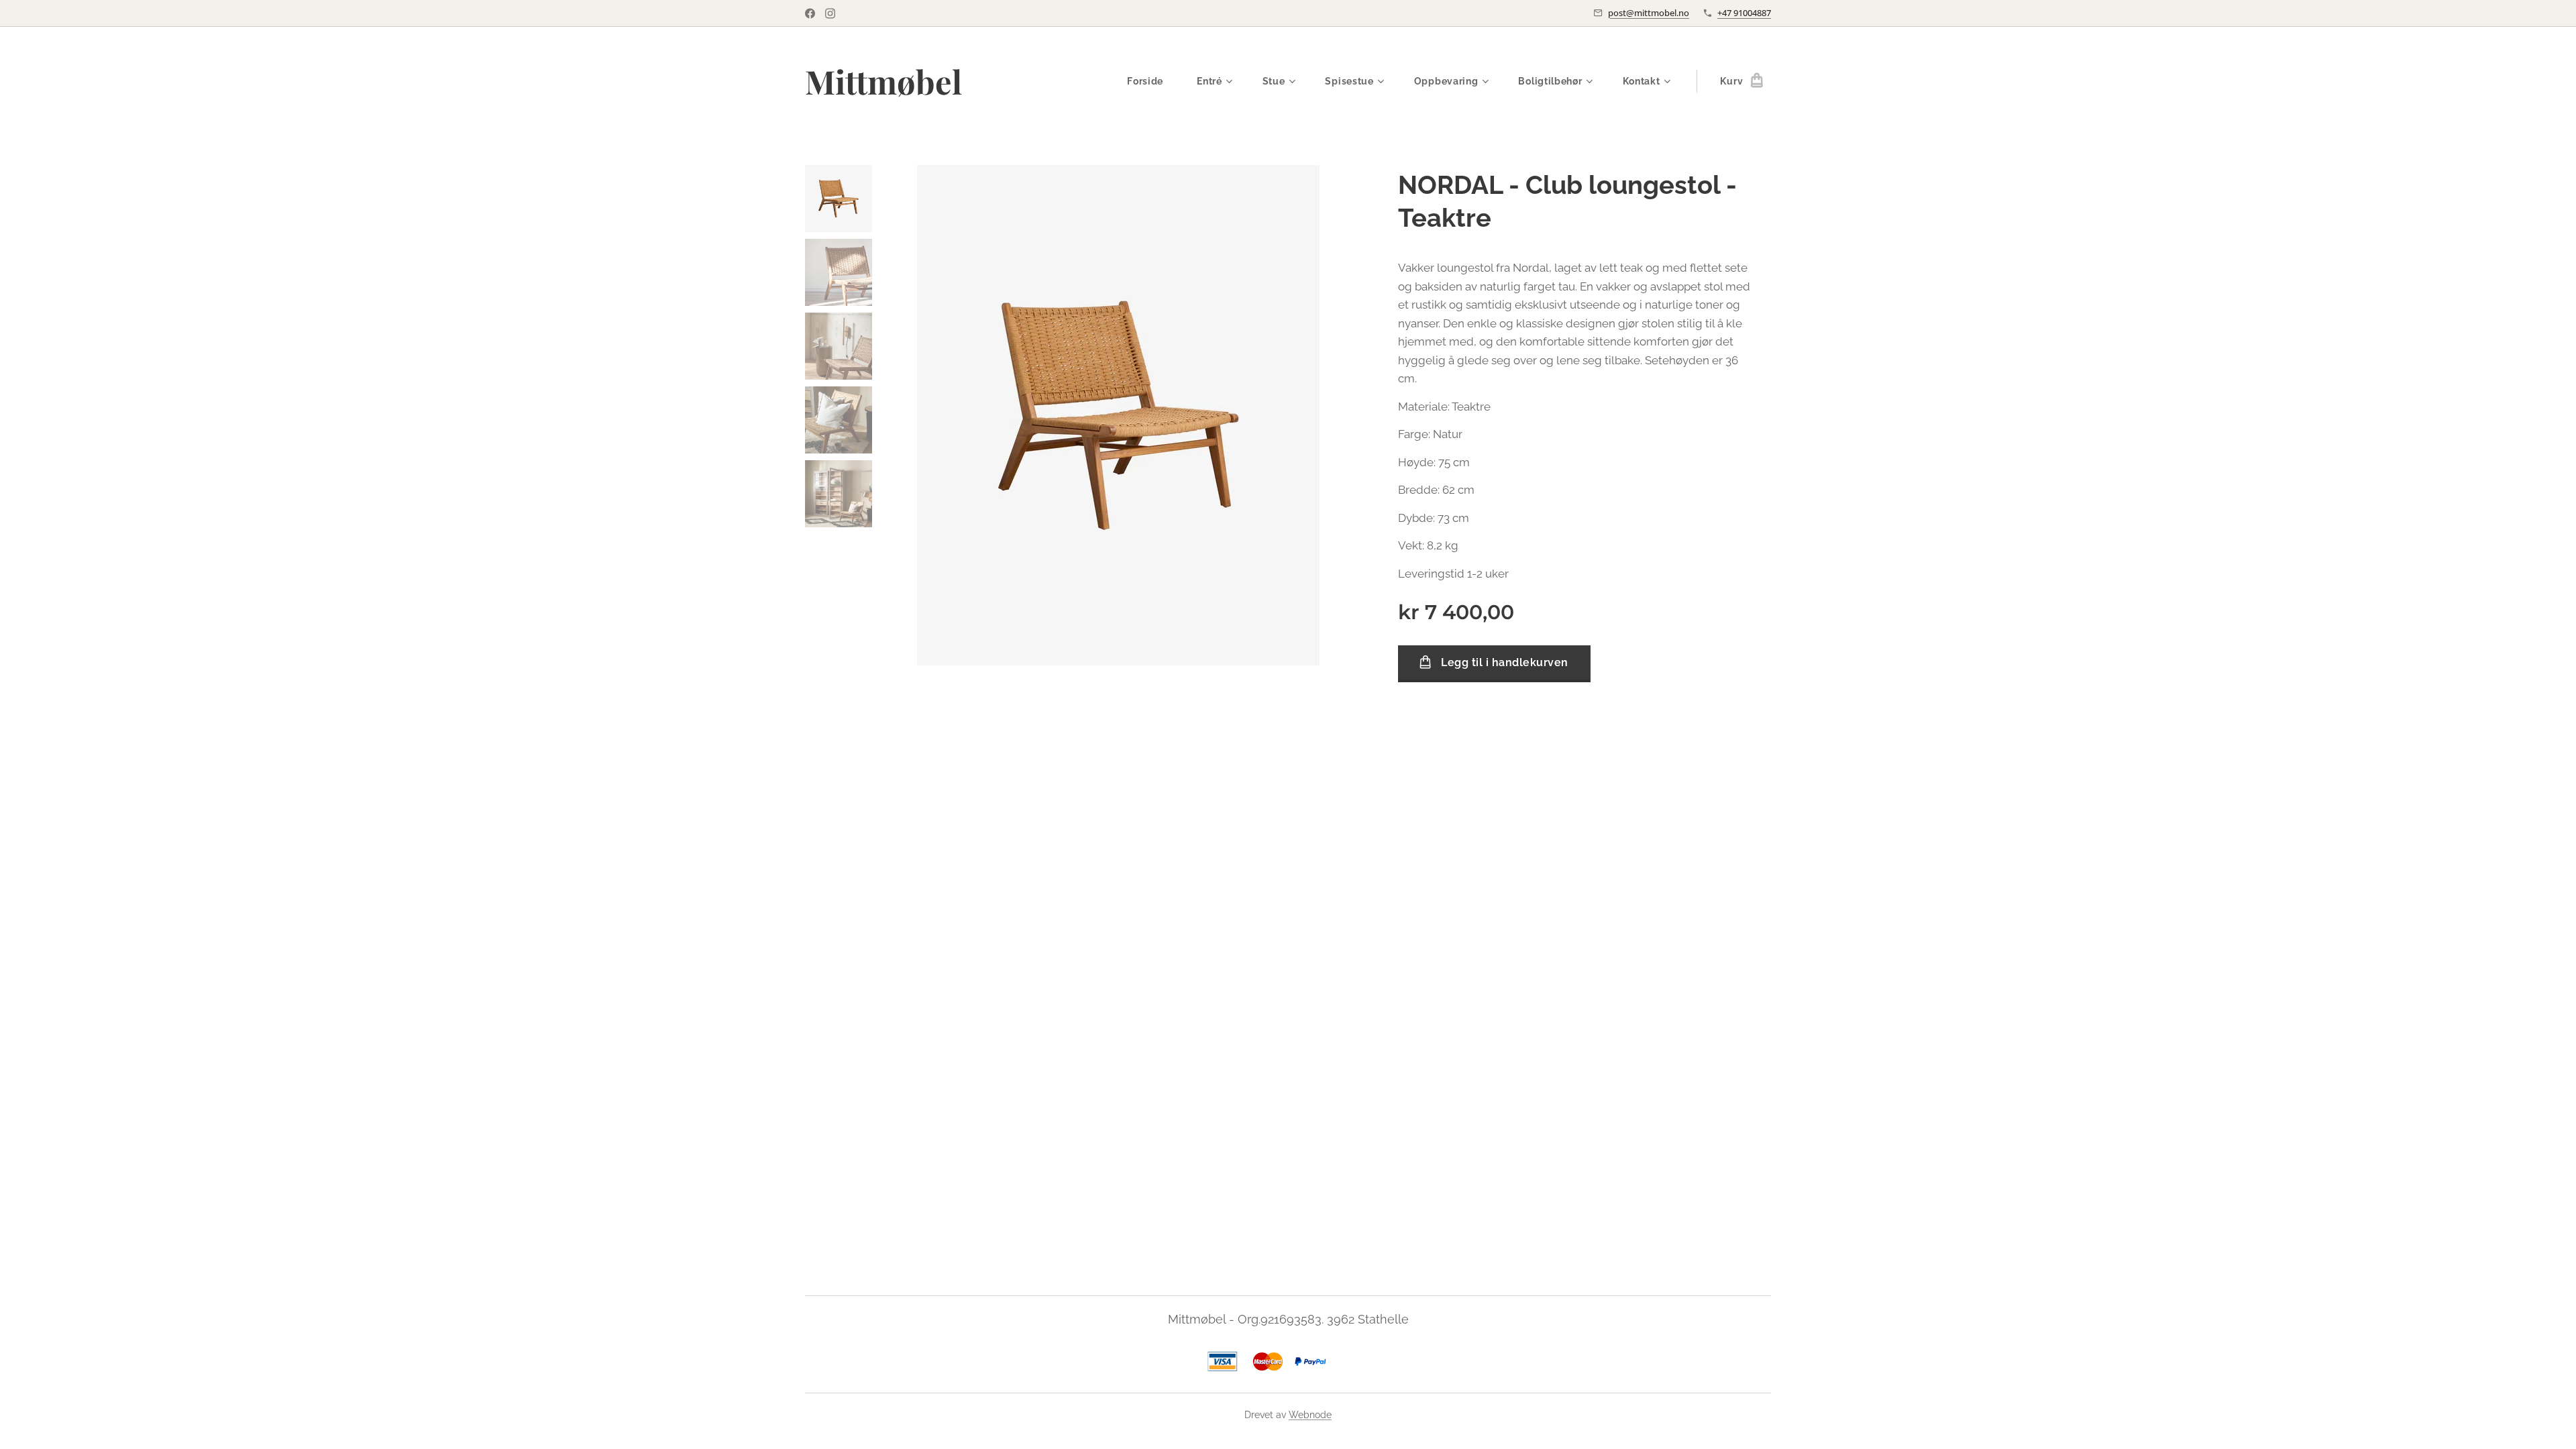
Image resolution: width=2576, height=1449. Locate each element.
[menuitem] (1152, 81)
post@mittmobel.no (1649, 13)
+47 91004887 (1744, 13)
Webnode (1310, 1415)
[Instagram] (830, 13)
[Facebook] (810, 13)
